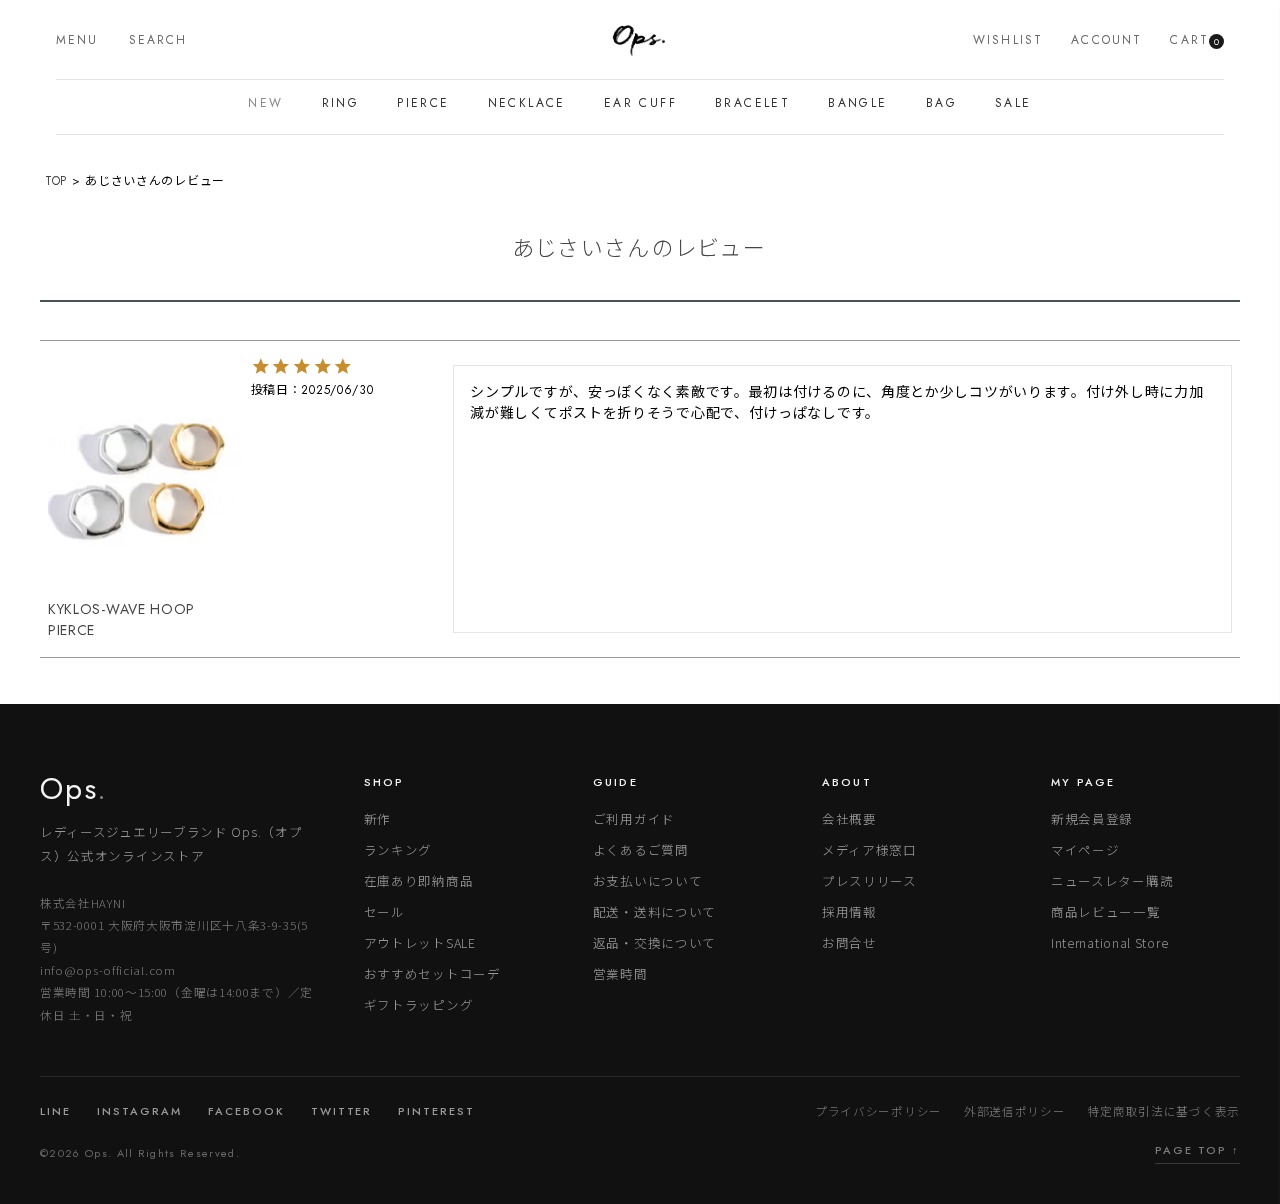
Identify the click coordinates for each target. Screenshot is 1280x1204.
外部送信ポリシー (1015, 1111)
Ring (341, 103)
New (265, 103)
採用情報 (849, 911)
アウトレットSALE (420, 942)
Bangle (857, 103)
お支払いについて (648, 880)
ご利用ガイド (634, 818)
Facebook (246, 1111)
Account (1106, 40)
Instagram (139, 1111)
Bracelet (752, 103)
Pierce (423, 103)
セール (384, 911)
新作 (377, 818)
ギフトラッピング (419, 1004)
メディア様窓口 (869, 849)
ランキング (398, 849)
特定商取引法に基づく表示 (1164, 1111)
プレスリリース (869, 880)
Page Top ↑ (1197, 1150)
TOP (56, 181)
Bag (941, 103)
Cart (1194, 40)
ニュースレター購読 (1112, 880)
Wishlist (1008, 40)
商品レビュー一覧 (1106, 911)
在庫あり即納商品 (419, 880)
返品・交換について (654, 942)
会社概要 (849, 818)
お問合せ (849, 942)
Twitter (342, 1111)
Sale (1013, 103)
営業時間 (620, 973)
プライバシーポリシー (878, 1111)
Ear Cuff (640, 103)
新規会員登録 (1092, 818)
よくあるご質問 (641, 849)
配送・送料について (654, 911)
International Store (1109, 942)
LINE (55, 1111)
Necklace (527, 103)
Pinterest (436, 1111)
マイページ (1085, 849)
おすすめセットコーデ (432, 973)
